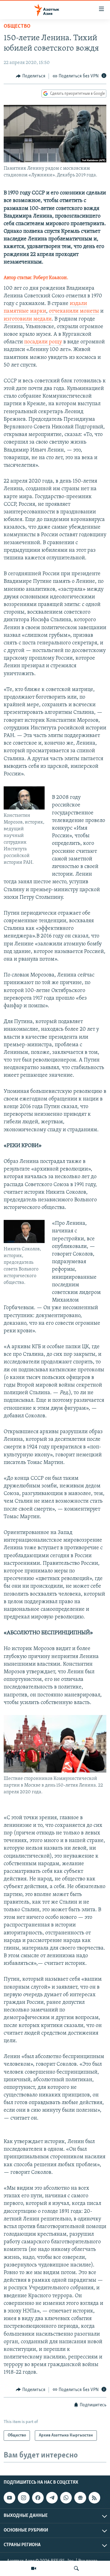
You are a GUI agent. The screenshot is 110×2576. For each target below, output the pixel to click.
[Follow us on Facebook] (38, 2498)
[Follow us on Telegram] (52, 2498)
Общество (17, 27)
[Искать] (76, 2568)
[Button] (31, 76)
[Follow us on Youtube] (9, 2498)
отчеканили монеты (74, 311)
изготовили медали (28, 319)
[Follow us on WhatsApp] (66, 2498)
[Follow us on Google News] (80, 2498)
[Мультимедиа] (34, 2568)
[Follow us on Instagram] (24, 2498)
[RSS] (94, 2498)
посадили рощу (44, 342)
